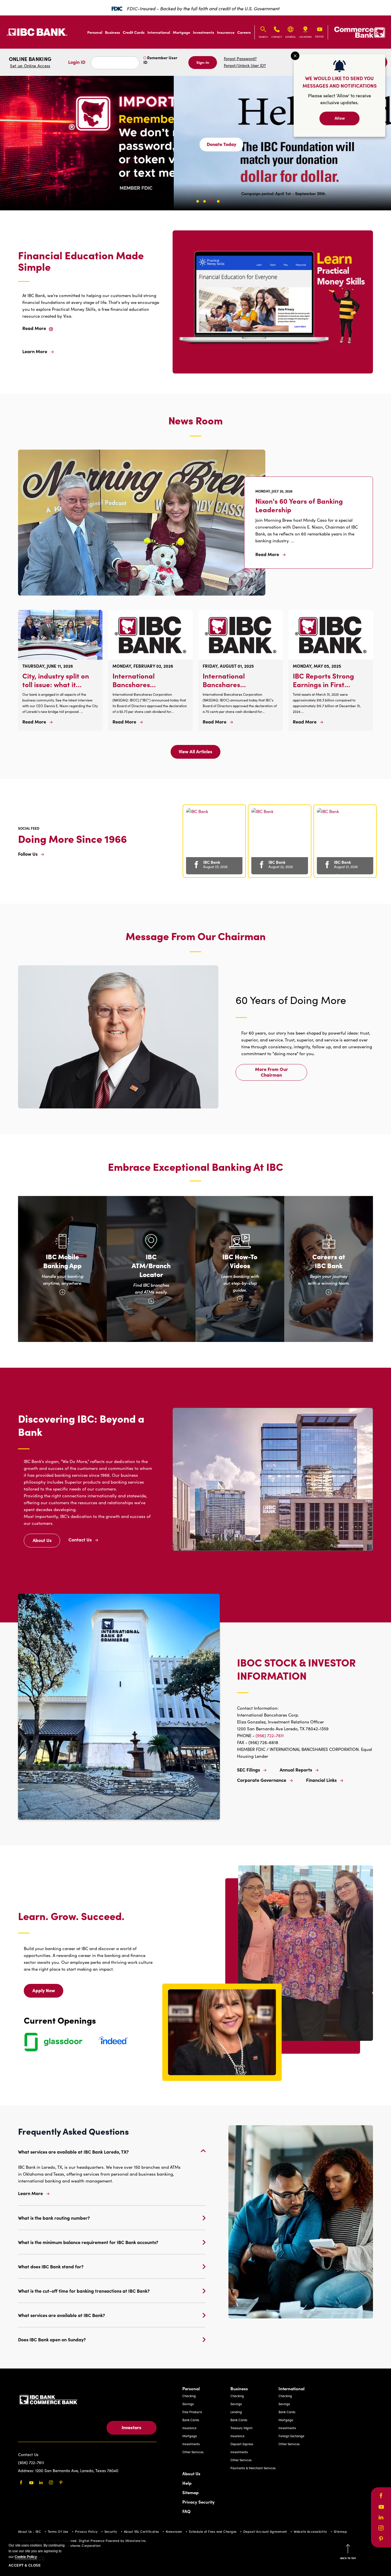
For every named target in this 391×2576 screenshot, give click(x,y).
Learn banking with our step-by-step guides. (242, 1287)
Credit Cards (134, 32)
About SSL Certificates (142, 2531)
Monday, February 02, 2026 (143, 666)
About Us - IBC (29, 2531)
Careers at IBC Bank (329, 1261)
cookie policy (26, 2557)
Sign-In (203, 62)
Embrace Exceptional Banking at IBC (195, 1167)
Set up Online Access (30, 66)
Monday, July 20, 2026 (274, 491)
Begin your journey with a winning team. (329, 1284)
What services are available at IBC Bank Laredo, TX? (73, 2152)
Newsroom (174, 2531)
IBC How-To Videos (240, 1261)
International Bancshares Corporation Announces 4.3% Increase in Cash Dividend (139, 680)
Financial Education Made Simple (81, 261)
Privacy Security (199, 2502)
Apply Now (47, 1992)
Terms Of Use (58, 2531)
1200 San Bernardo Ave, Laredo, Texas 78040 (77, 2471)
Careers (244, 32)
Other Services (193, 2452)
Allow (340, 118)
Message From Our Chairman (196, 936)
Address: (27, 2471)
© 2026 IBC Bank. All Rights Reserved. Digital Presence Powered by (71, 2541)
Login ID (77, 62)
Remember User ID (160, 60)
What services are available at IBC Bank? (62, 2315)
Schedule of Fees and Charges (213, 2531)
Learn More (30, 2193)
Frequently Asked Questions (73, 2131)
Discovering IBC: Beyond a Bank (81, 1425)
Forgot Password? (240, 59)
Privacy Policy (86, 2531)
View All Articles (195, 753)
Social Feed (29, 828)
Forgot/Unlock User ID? (245, 65)
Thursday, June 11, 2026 (48, 666)
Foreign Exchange (291, 2436)
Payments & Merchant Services (253, 2468)
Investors (132, 2427)
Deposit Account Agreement (265, 2531)
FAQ (186, 2511)
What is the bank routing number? (54, 2218)
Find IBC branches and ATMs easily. (153, 1293)
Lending (236, 2412)
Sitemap (190, 2492)
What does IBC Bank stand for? (51, 2266)
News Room (195, 420)
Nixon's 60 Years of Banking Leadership (299, 505)
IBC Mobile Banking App (62, 1261)
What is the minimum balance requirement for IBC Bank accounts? (88, 2242)
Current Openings (60, 2020)
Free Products (192, 2412)
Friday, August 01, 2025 (228, 666)
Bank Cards (191, 2420)
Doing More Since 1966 (72, 838)
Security (111, 2531)
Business (112, 32)
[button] (48, 145)
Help (187, 2483)
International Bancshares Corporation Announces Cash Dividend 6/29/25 (231, 680)
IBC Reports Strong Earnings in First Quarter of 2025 (323, 680)
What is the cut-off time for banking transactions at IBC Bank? (84, 2291)
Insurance (226, 32)
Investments (204, 32)
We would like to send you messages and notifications (340, 82)
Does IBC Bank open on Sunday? (52, 2339)
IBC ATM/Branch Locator (151, 1265)
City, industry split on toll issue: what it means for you (56, 680)
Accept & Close (25, 2565)
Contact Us (28, 2455)
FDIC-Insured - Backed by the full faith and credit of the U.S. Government (203, 8)
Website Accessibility (310, 2531)
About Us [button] (46, 1542)
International (159, 32)
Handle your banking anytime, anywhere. (63, 1284)
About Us (191, 2473)
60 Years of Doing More (291, 1000)
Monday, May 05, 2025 (317, 666)
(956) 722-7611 (270, 1735)
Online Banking (30, 62)
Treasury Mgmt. (242, 2428)
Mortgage (181, 32)
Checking (189, 2396)
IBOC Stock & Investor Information (296, 1669)
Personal (95, 32)
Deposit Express (242, 2444)
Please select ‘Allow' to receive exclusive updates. (339, 99)
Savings (188, 2404)
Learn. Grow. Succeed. (71, 1916)
